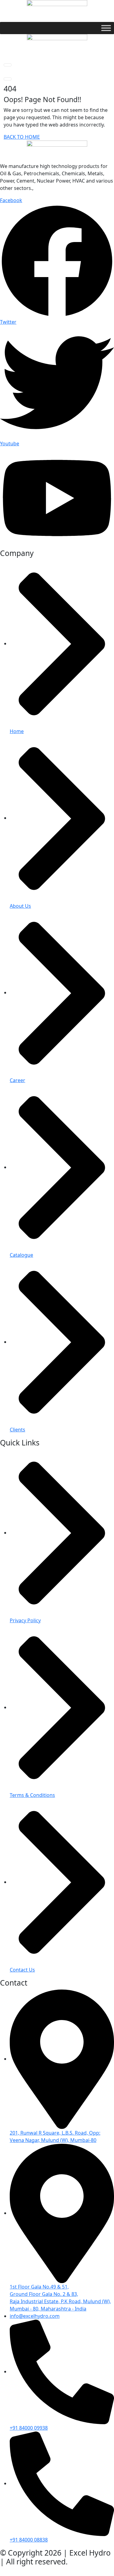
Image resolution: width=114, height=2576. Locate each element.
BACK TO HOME (22, 137)
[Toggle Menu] (106, 28)
